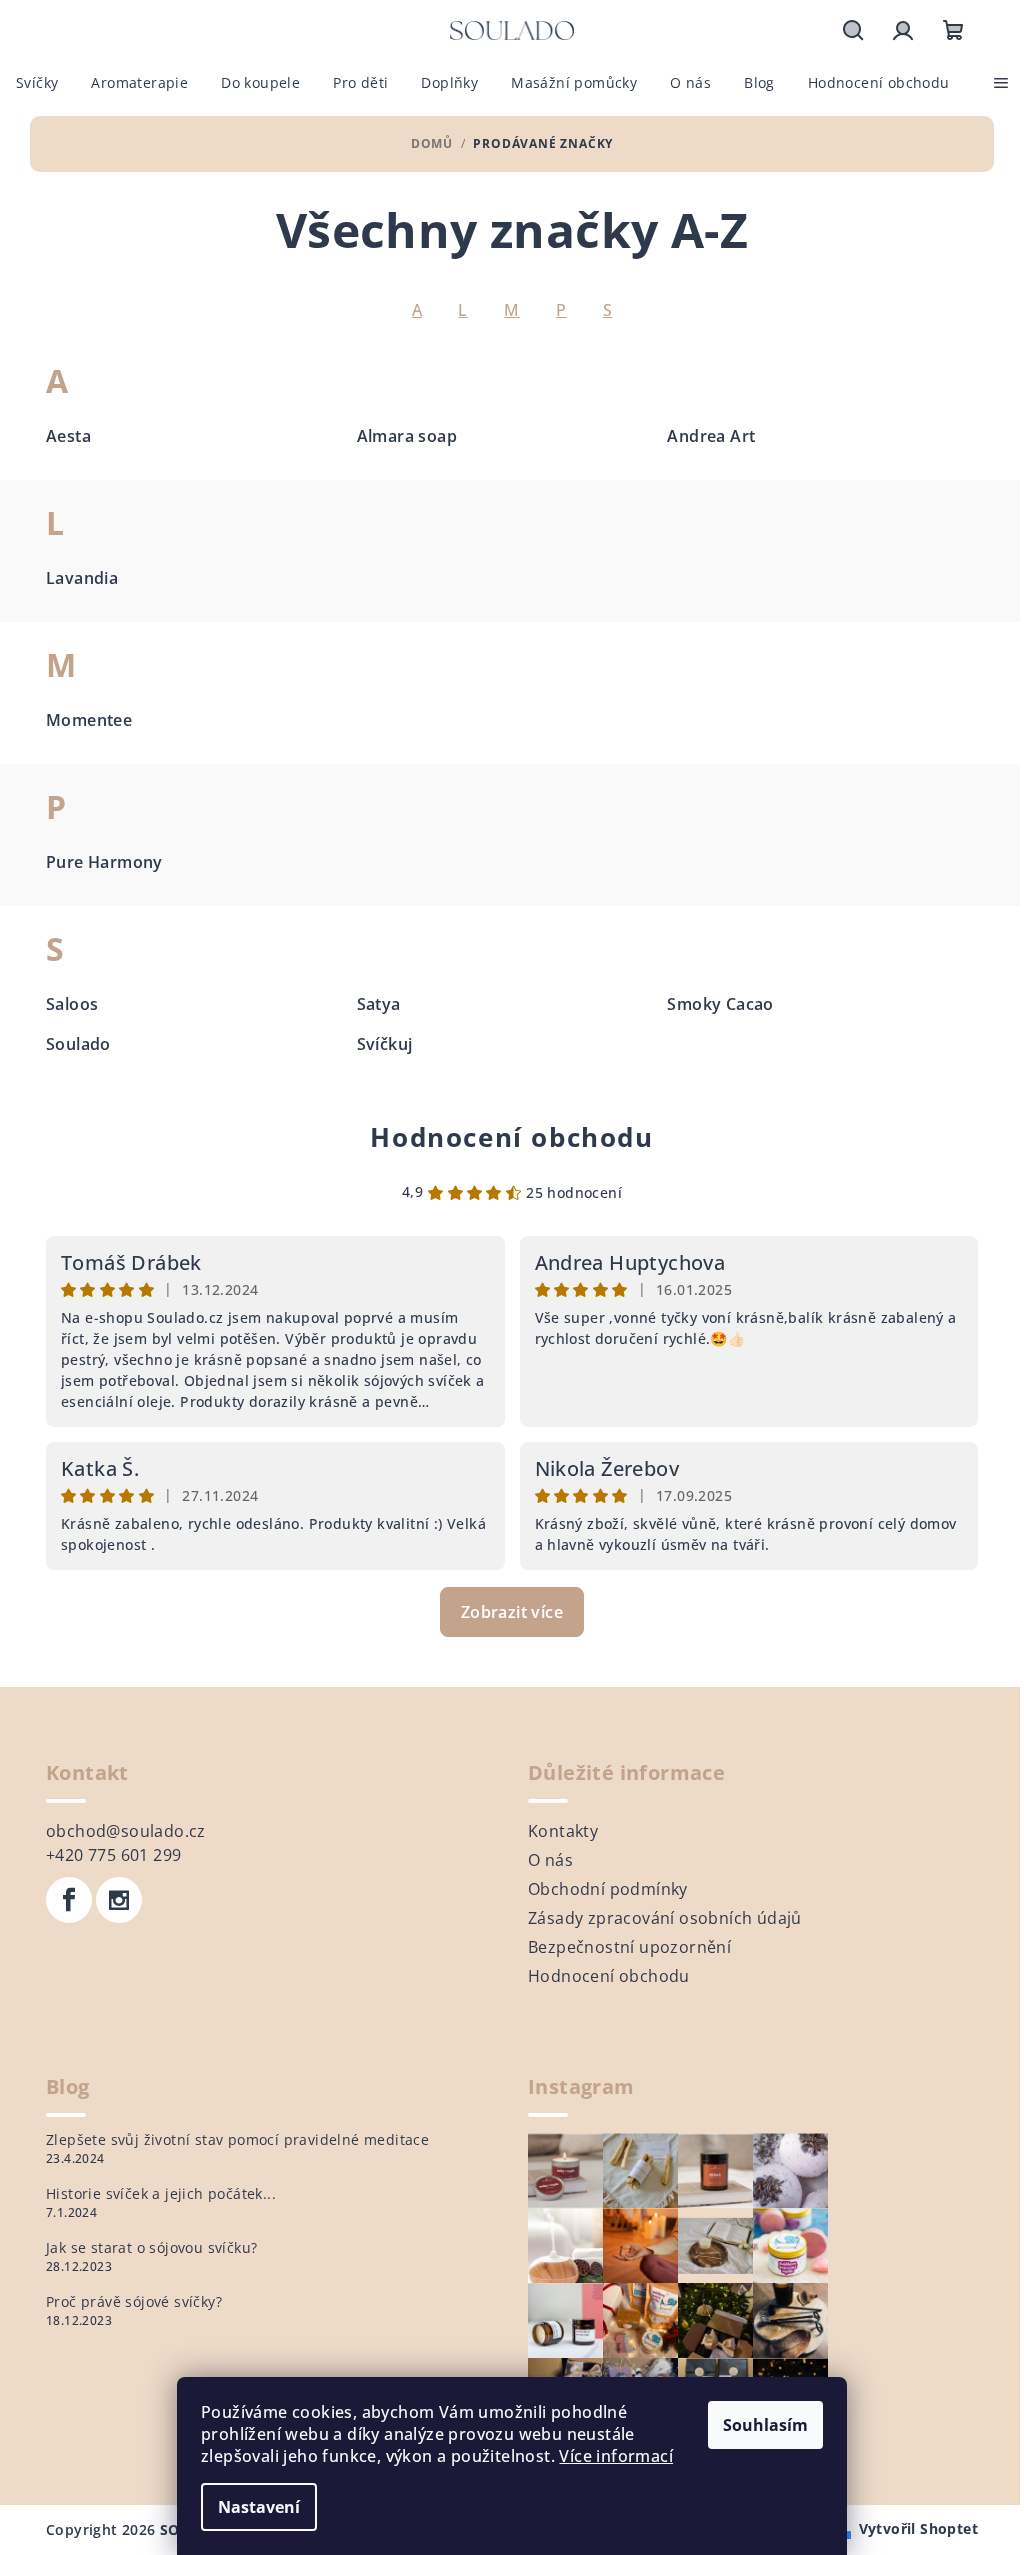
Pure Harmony (104, 862)
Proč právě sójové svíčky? (134, 2302)
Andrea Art (711, 436)
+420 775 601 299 (113, 1855)
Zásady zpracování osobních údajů (665, 1918)
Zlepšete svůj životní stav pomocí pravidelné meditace (237, 2140)
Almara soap (407, 436)
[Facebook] (69, 1900)
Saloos (72, 1004)
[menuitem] (37, 83)
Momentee (89, 720)
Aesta (68, 436)
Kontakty (563, 1831)
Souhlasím (765, 2425)
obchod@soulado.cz (126, 1831)
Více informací (616, 2456)
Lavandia (82, 578)
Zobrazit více (512, 1612)
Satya (379, 1004)
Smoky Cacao (720, 1004)
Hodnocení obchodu (511, 1137)
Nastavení (259, 2507)
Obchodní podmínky (608, 1889)
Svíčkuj (385, 1044)
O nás (550, 1860)
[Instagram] (119, 1900)
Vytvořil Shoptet (918, 2528)
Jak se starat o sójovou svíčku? (151, 2248)
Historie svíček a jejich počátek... (161, 2194)
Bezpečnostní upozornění (629, 1947)
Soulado (78, 1044)
